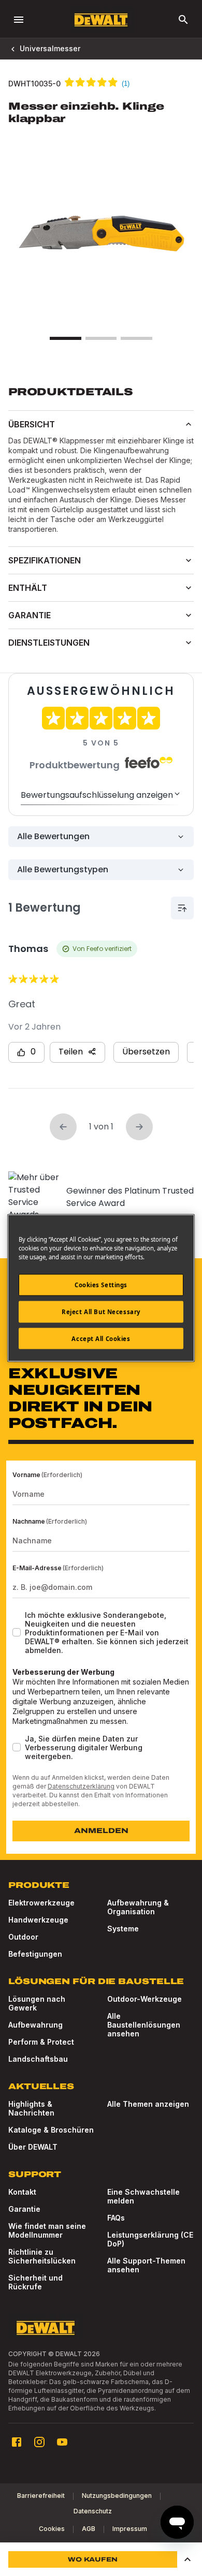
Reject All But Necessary (101, 1311)
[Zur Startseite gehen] (101, 20)
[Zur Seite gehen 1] (65, 338)
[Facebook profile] (17, 2442)
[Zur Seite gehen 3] (136, 338)
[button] (187, 2559)
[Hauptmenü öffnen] (19, 20)
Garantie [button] (30, 615)
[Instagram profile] (39, 2442)
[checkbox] (17, 1632)
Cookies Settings (101, 1284)
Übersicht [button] (32, 424)
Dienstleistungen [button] (49, 643)
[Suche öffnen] (183, 20)
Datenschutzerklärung (81, 1786)
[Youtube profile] (62, 2442)
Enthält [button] (28, 588)
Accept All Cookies (101, 1338)
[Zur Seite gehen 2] (101, 338)
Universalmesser (50, 48)
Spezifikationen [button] (45, 560)
